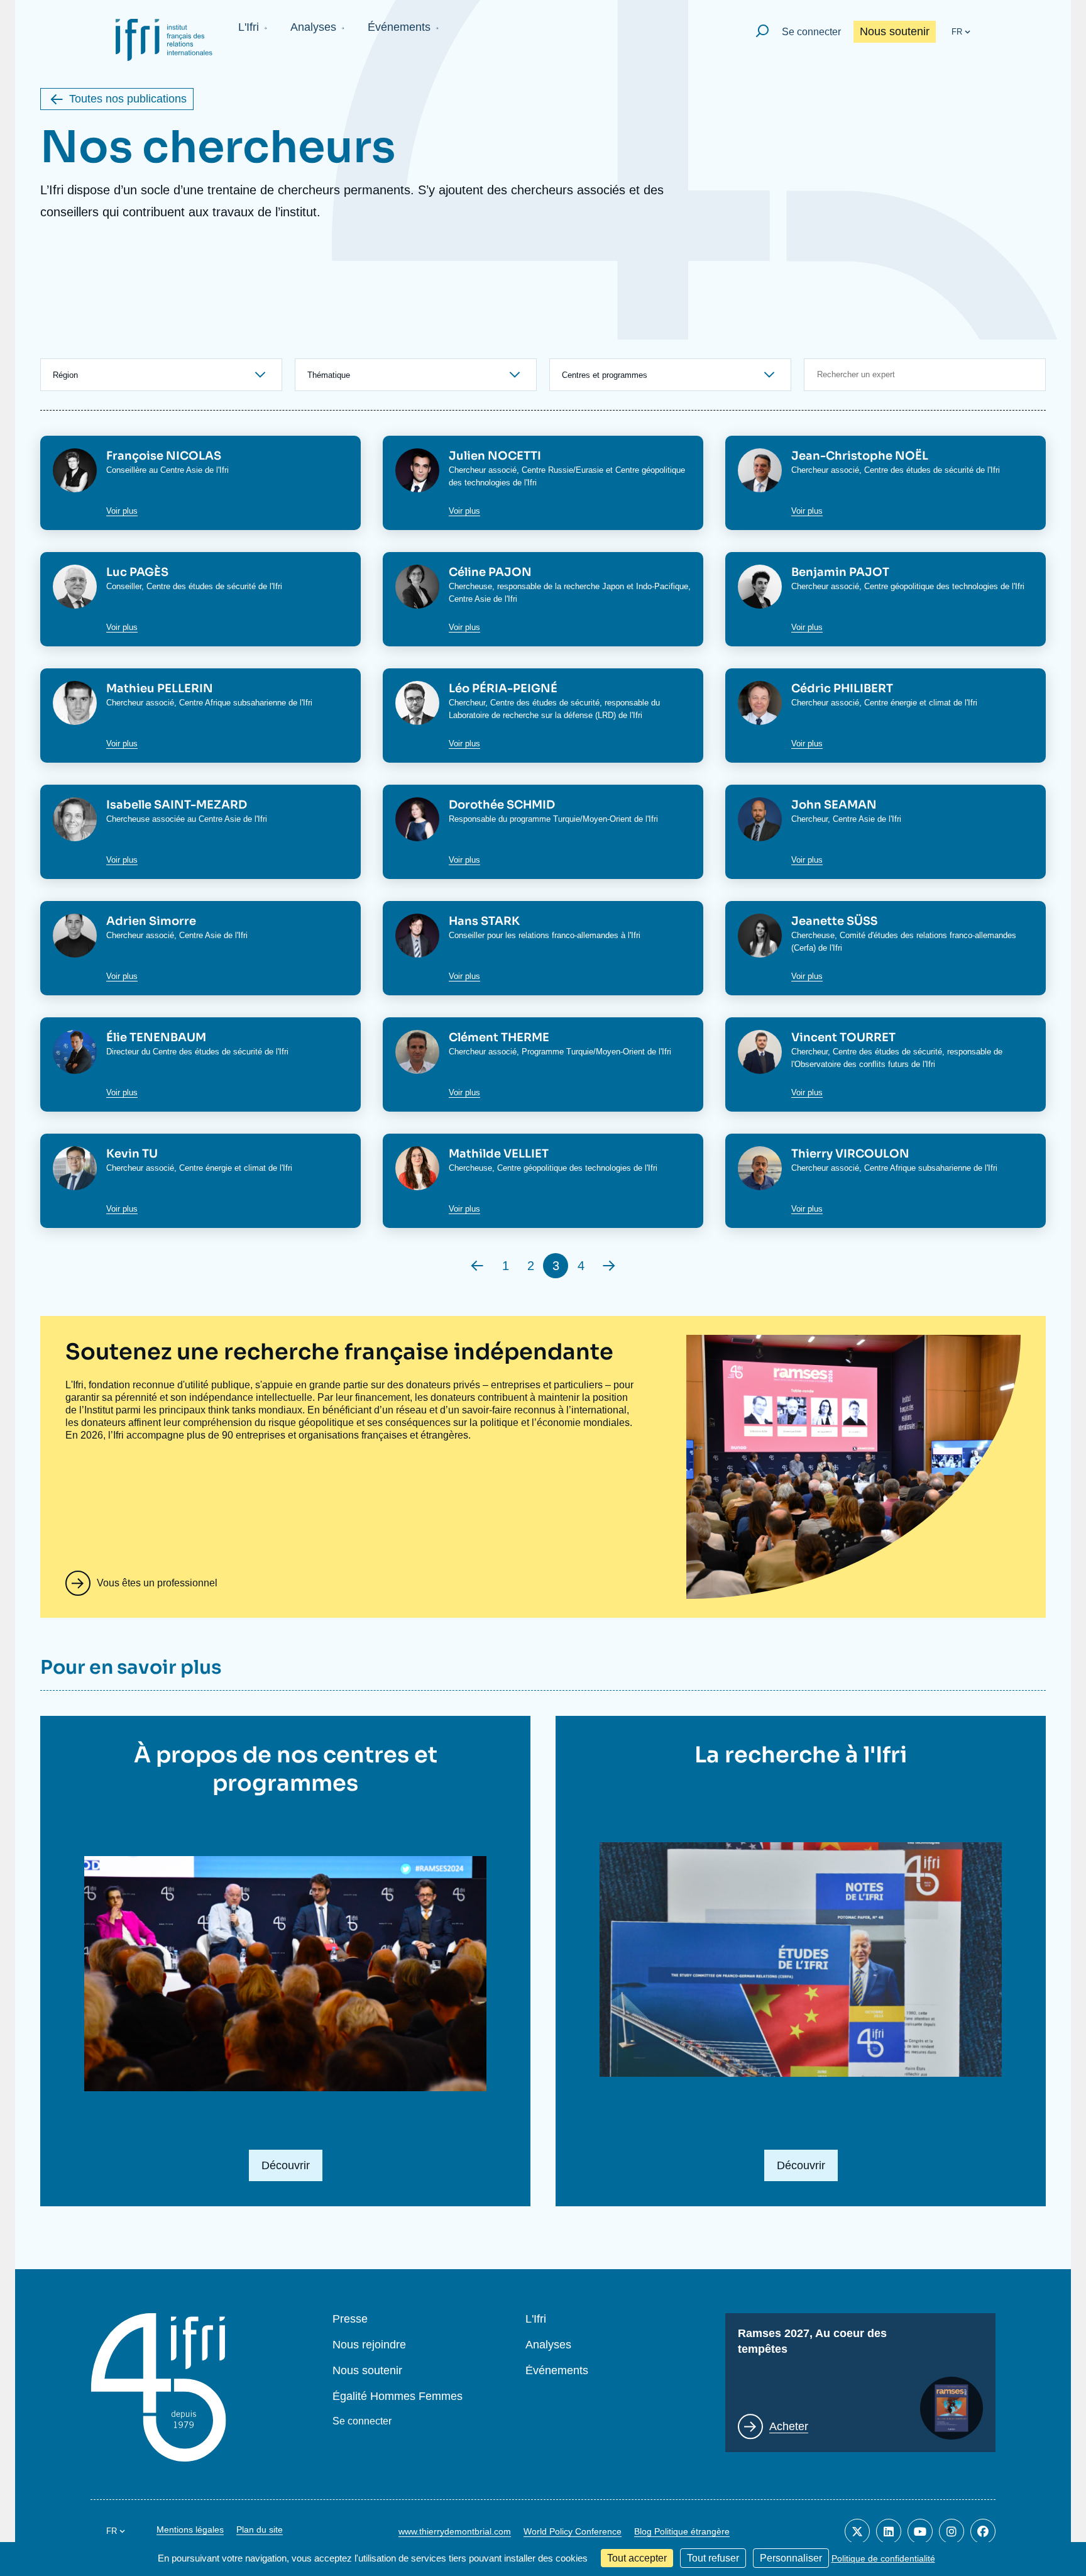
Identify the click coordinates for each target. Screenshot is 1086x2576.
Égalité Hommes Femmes (398, 2396)
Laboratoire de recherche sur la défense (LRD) (532, 715)
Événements (399, 27)
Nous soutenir (895, 31)
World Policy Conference (573, 2531)
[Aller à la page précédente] (477, 1266)
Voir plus (122, 511)
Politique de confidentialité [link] (883, 2558)
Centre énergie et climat (908, 703)
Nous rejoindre (369, 2345)
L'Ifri (249, 27)
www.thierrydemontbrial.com (455, 2531)
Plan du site (260, 2529)
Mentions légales (190, 2529)
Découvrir (286, 2165)
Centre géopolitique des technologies (931, 586)
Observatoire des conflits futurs (852, 1064)
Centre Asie (181, 470)
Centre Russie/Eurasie (562, 470)
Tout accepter (637, 2558)
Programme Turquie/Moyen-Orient (583, 1052)
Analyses (313, 27)
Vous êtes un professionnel (157, 1583)
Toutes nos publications (128, 99)
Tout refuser (713, 2558)
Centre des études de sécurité (919, 470)
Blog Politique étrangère (682, 2531)
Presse (350, 2319)
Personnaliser (791, 2558)
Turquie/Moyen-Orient (592, 819)
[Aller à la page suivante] (609, 1266)
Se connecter (811, 32)
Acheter (789, 2426)
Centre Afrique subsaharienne (233, 703)
